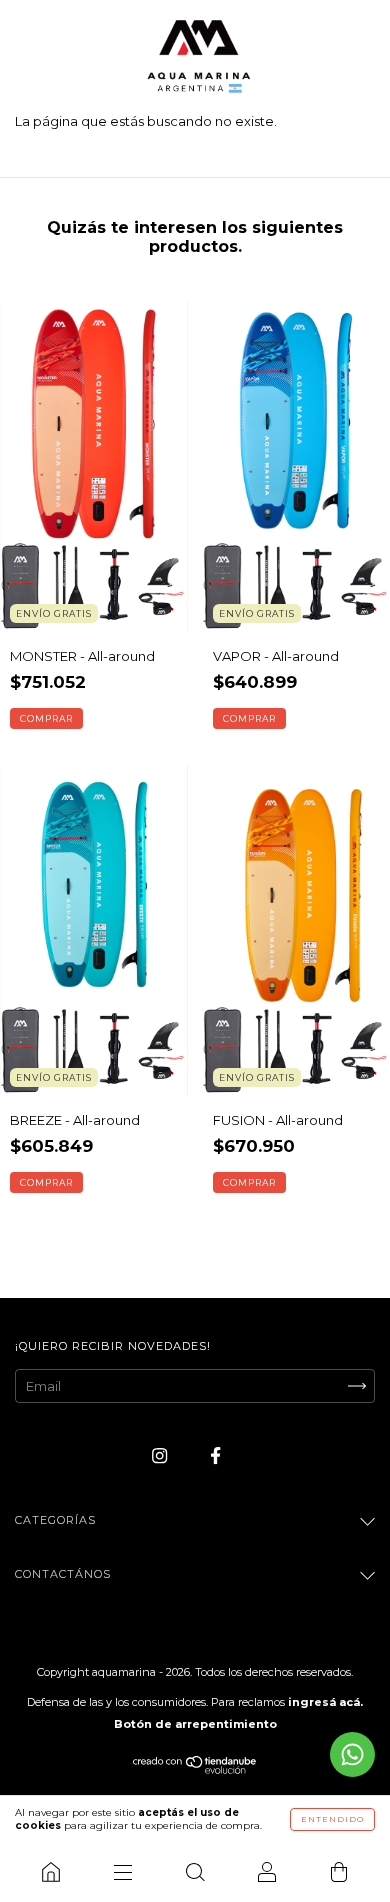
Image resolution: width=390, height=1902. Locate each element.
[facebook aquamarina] (215, 1456)
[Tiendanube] (195, 1769)
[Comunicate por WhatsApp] (352, 1754)
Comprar (46, 718)
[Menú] (123, 1872)
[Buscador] (195, 1872)
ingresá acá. (325, 1702)
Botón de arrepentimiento (195, 1724)
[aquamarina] (51, 1872)
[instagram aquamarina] (161, 1456)
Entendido (332, 1819)
